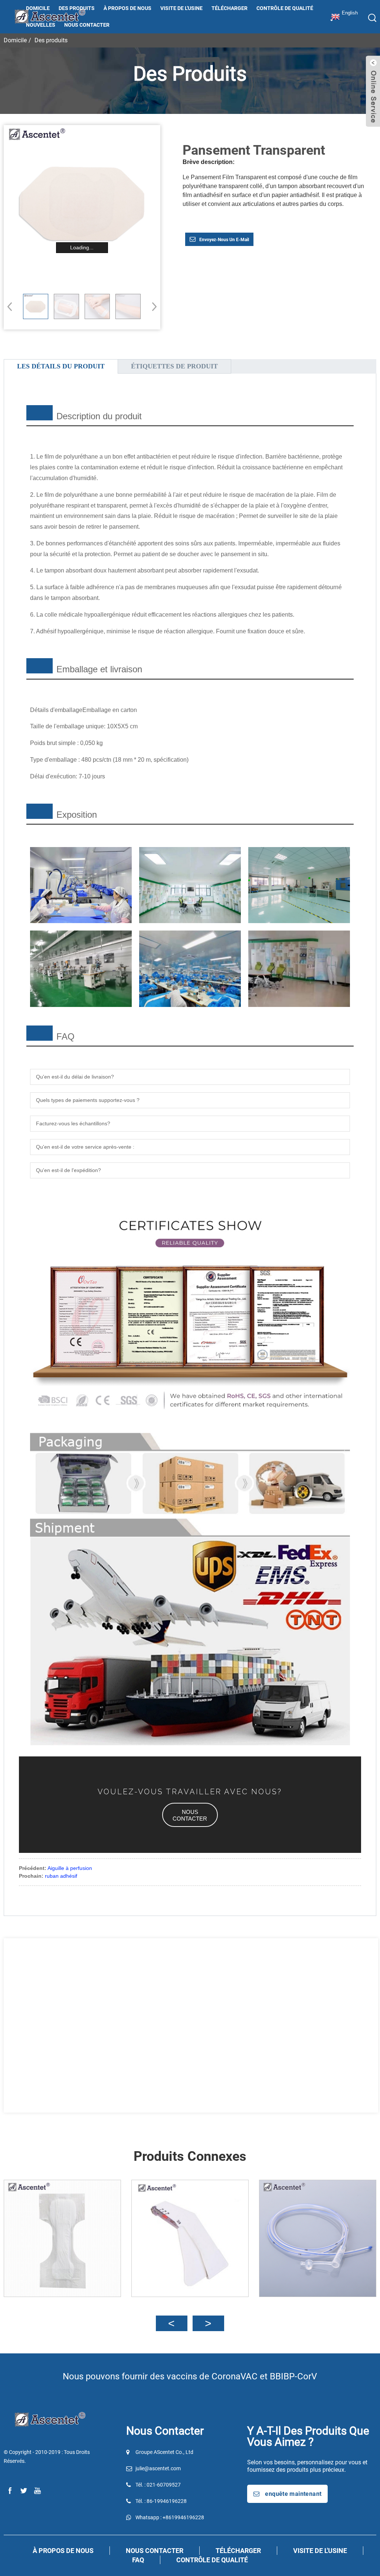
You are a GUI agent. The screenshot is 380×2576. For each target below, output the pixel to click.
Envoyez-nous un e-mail (224, 240)
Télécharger (230, 8)
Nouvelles (41, 25)
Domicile (38, 8)
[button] (152, 306)
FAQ (138, 2560)
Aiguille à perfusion (70, 1868)
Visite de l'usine (181, 8)
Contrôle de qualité (285, 8)
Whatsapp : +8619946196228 (170, 2517)
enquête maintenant (293, 2494)
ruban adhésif (61, 1876)
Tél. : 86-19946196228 (161, 2501)
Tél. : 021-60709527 (158, 2485)
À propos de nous (127, 8)
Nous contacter (87, 25)
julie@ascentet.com (158, 2468)
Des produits (77, 8)
